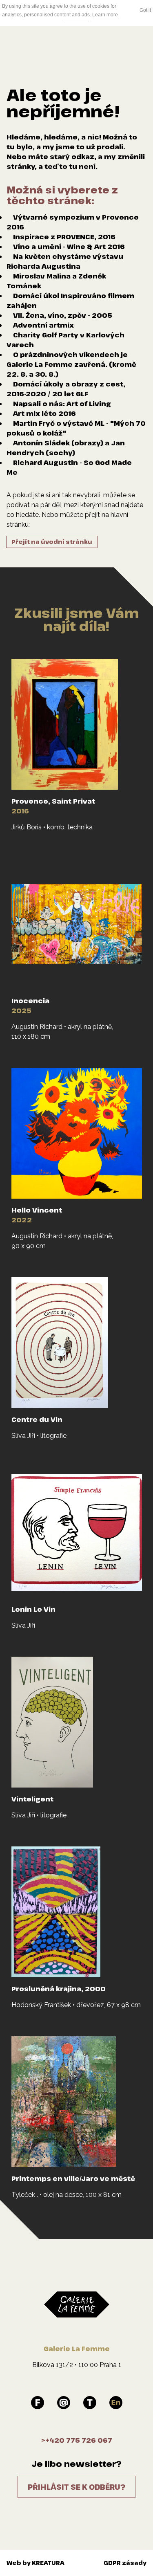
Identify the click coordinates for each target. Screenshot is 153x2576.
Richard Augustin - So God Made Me (69, 467)
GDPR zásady (125, 2563)
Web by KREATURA (35, 2563)
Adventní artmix (43, 325)
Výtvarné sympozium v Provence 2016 (73, 222)
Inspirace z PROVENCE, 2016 (64, 237)
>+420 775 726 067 (77, 2440)
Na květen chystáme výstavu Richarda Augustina (65, 261)
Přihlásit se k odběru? (76, 2487)
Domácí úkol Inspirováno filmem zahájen (70, 301)
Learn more (105, 15)
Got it (145, 10)
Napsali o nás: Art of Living (62, 404)
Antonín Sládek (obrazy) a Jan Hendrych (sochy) (66, 448)
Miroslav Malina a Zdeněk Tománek (56, 281)
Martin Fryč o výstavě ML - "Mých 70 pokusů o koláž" (76, 428)
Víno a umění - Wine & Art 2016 (69, 247)
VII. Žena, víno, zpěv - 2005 (63, 315)
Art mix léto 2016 (44, 413)
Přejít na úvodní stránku (52, 542)
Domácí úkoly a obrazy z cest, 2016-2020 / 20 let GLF (66, 389)
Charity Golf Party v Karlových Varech (65, 340)
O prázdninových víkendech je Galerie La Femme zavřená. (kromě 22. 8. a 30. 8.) (71, 364)
